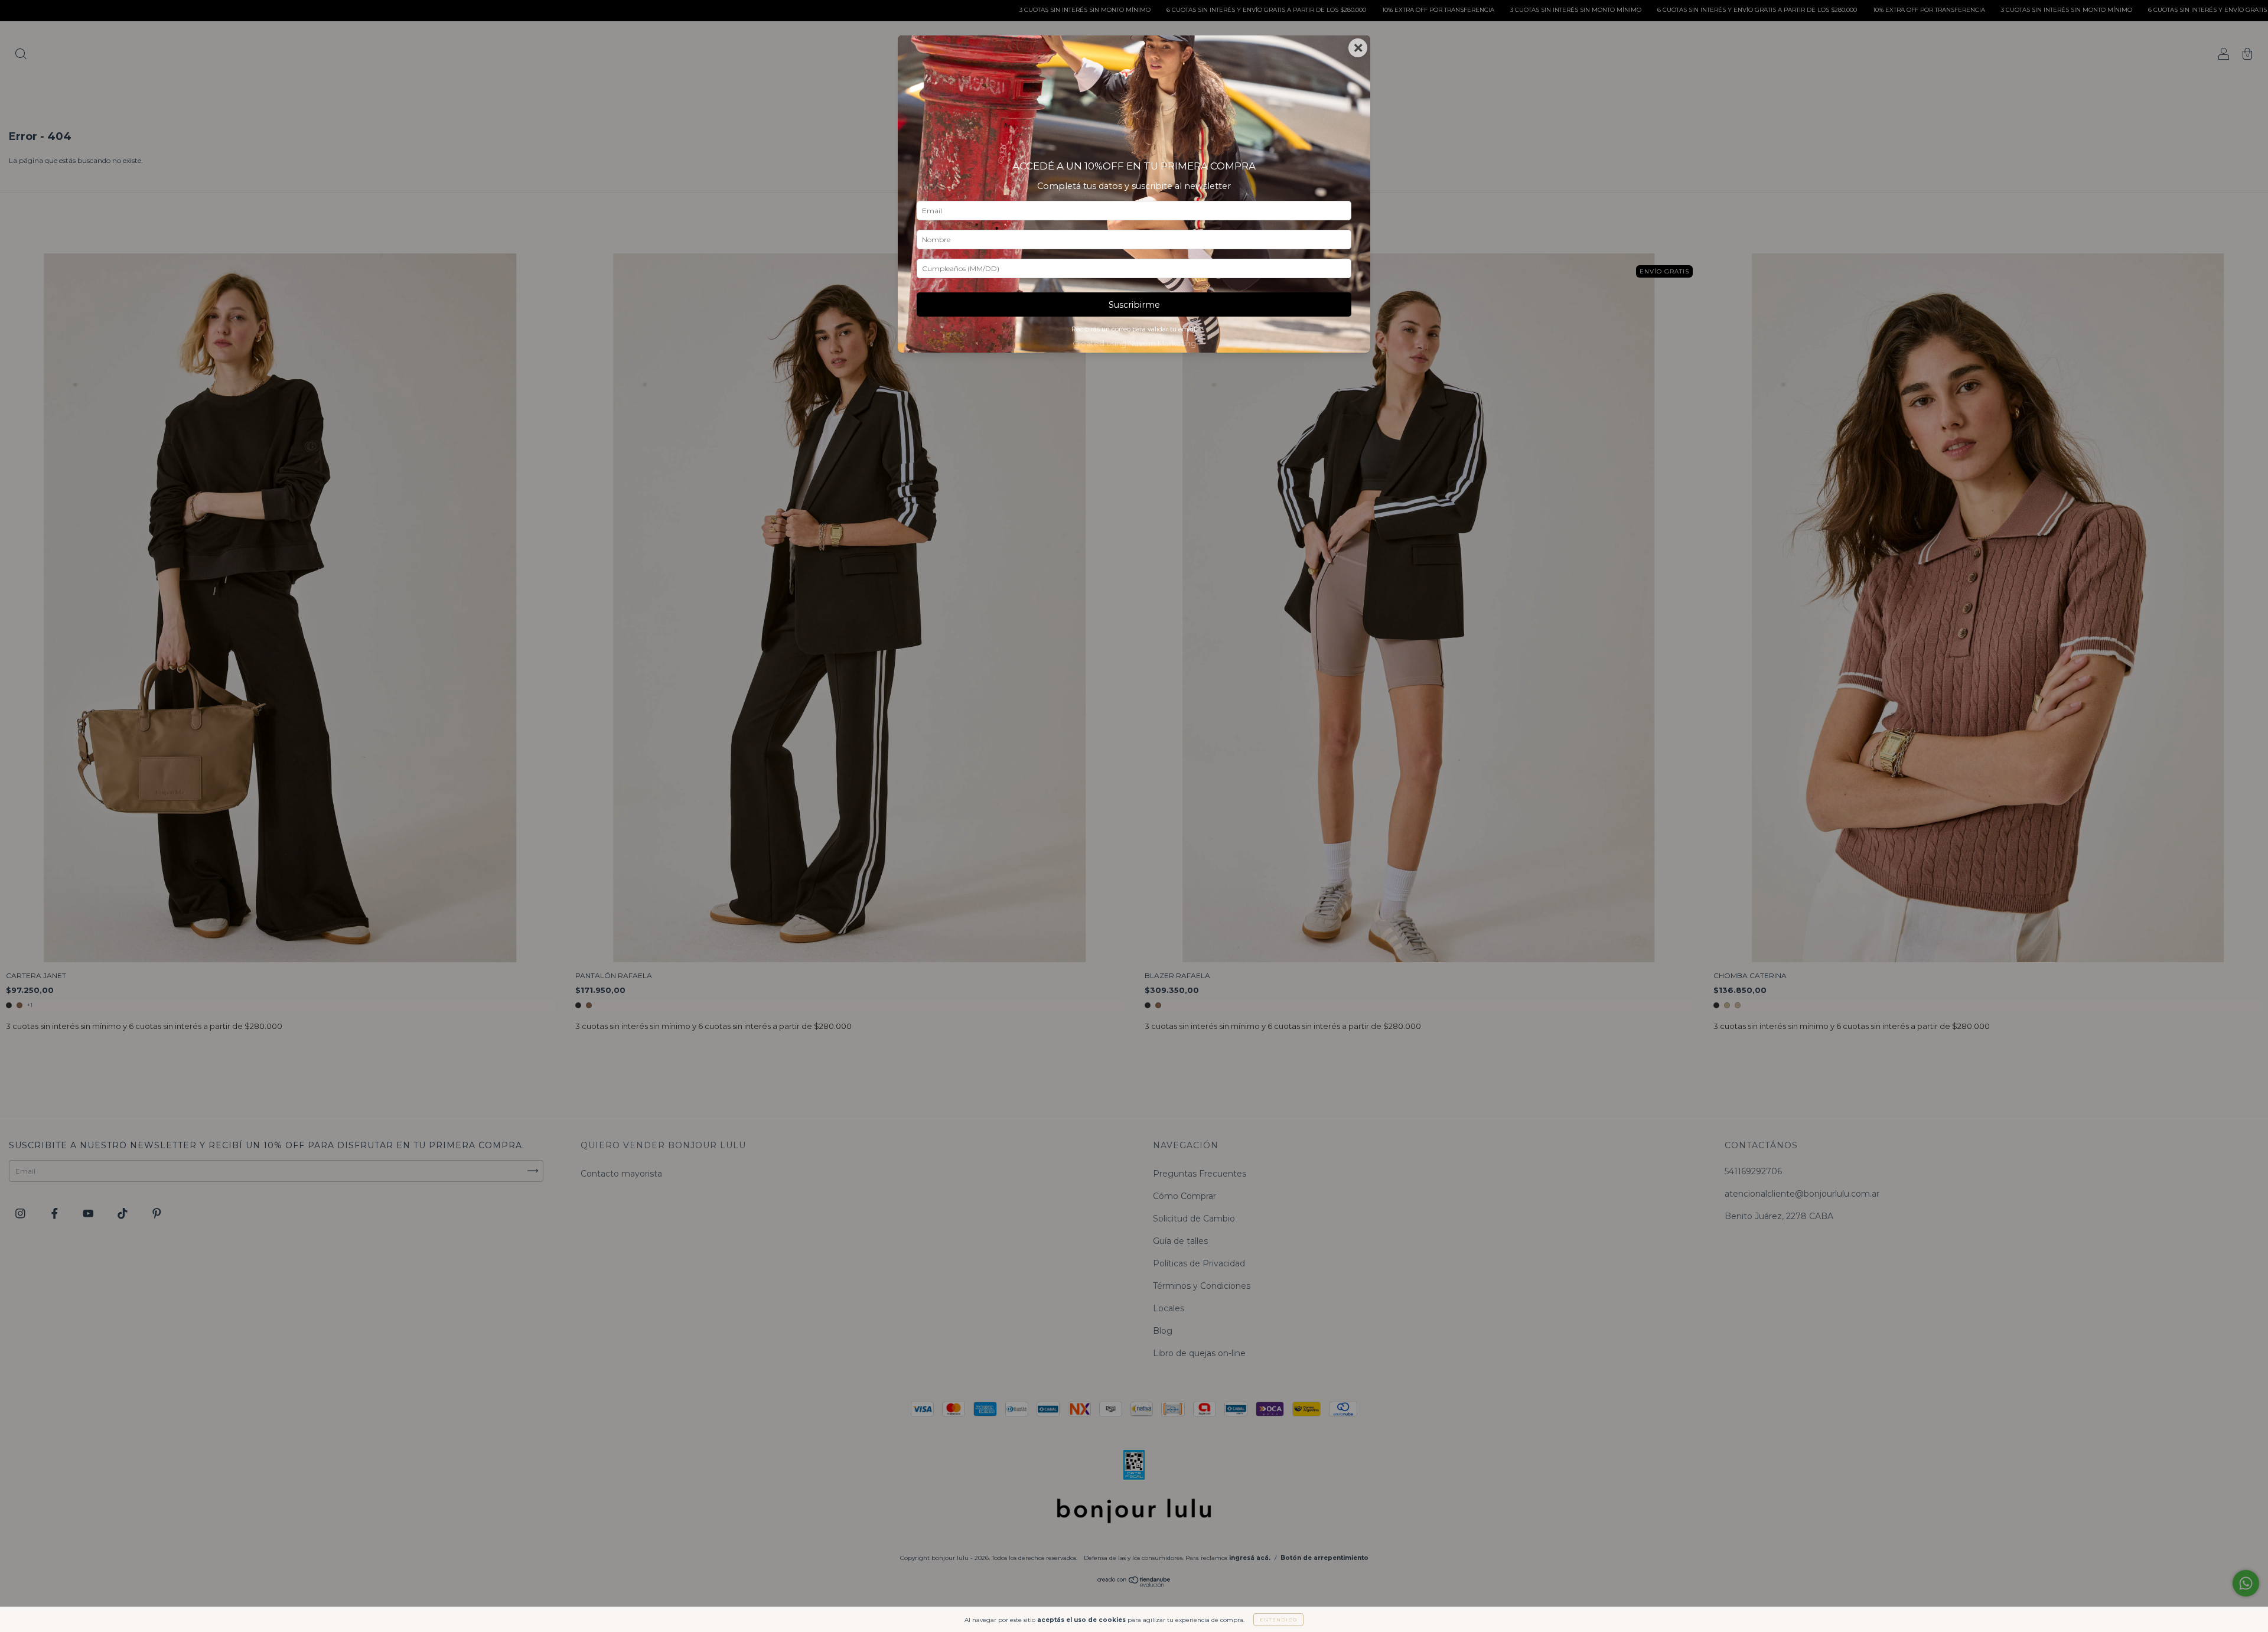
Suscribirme (1134, 305)
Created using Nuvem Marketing (1134, 343)
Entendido (1278, 1620)
